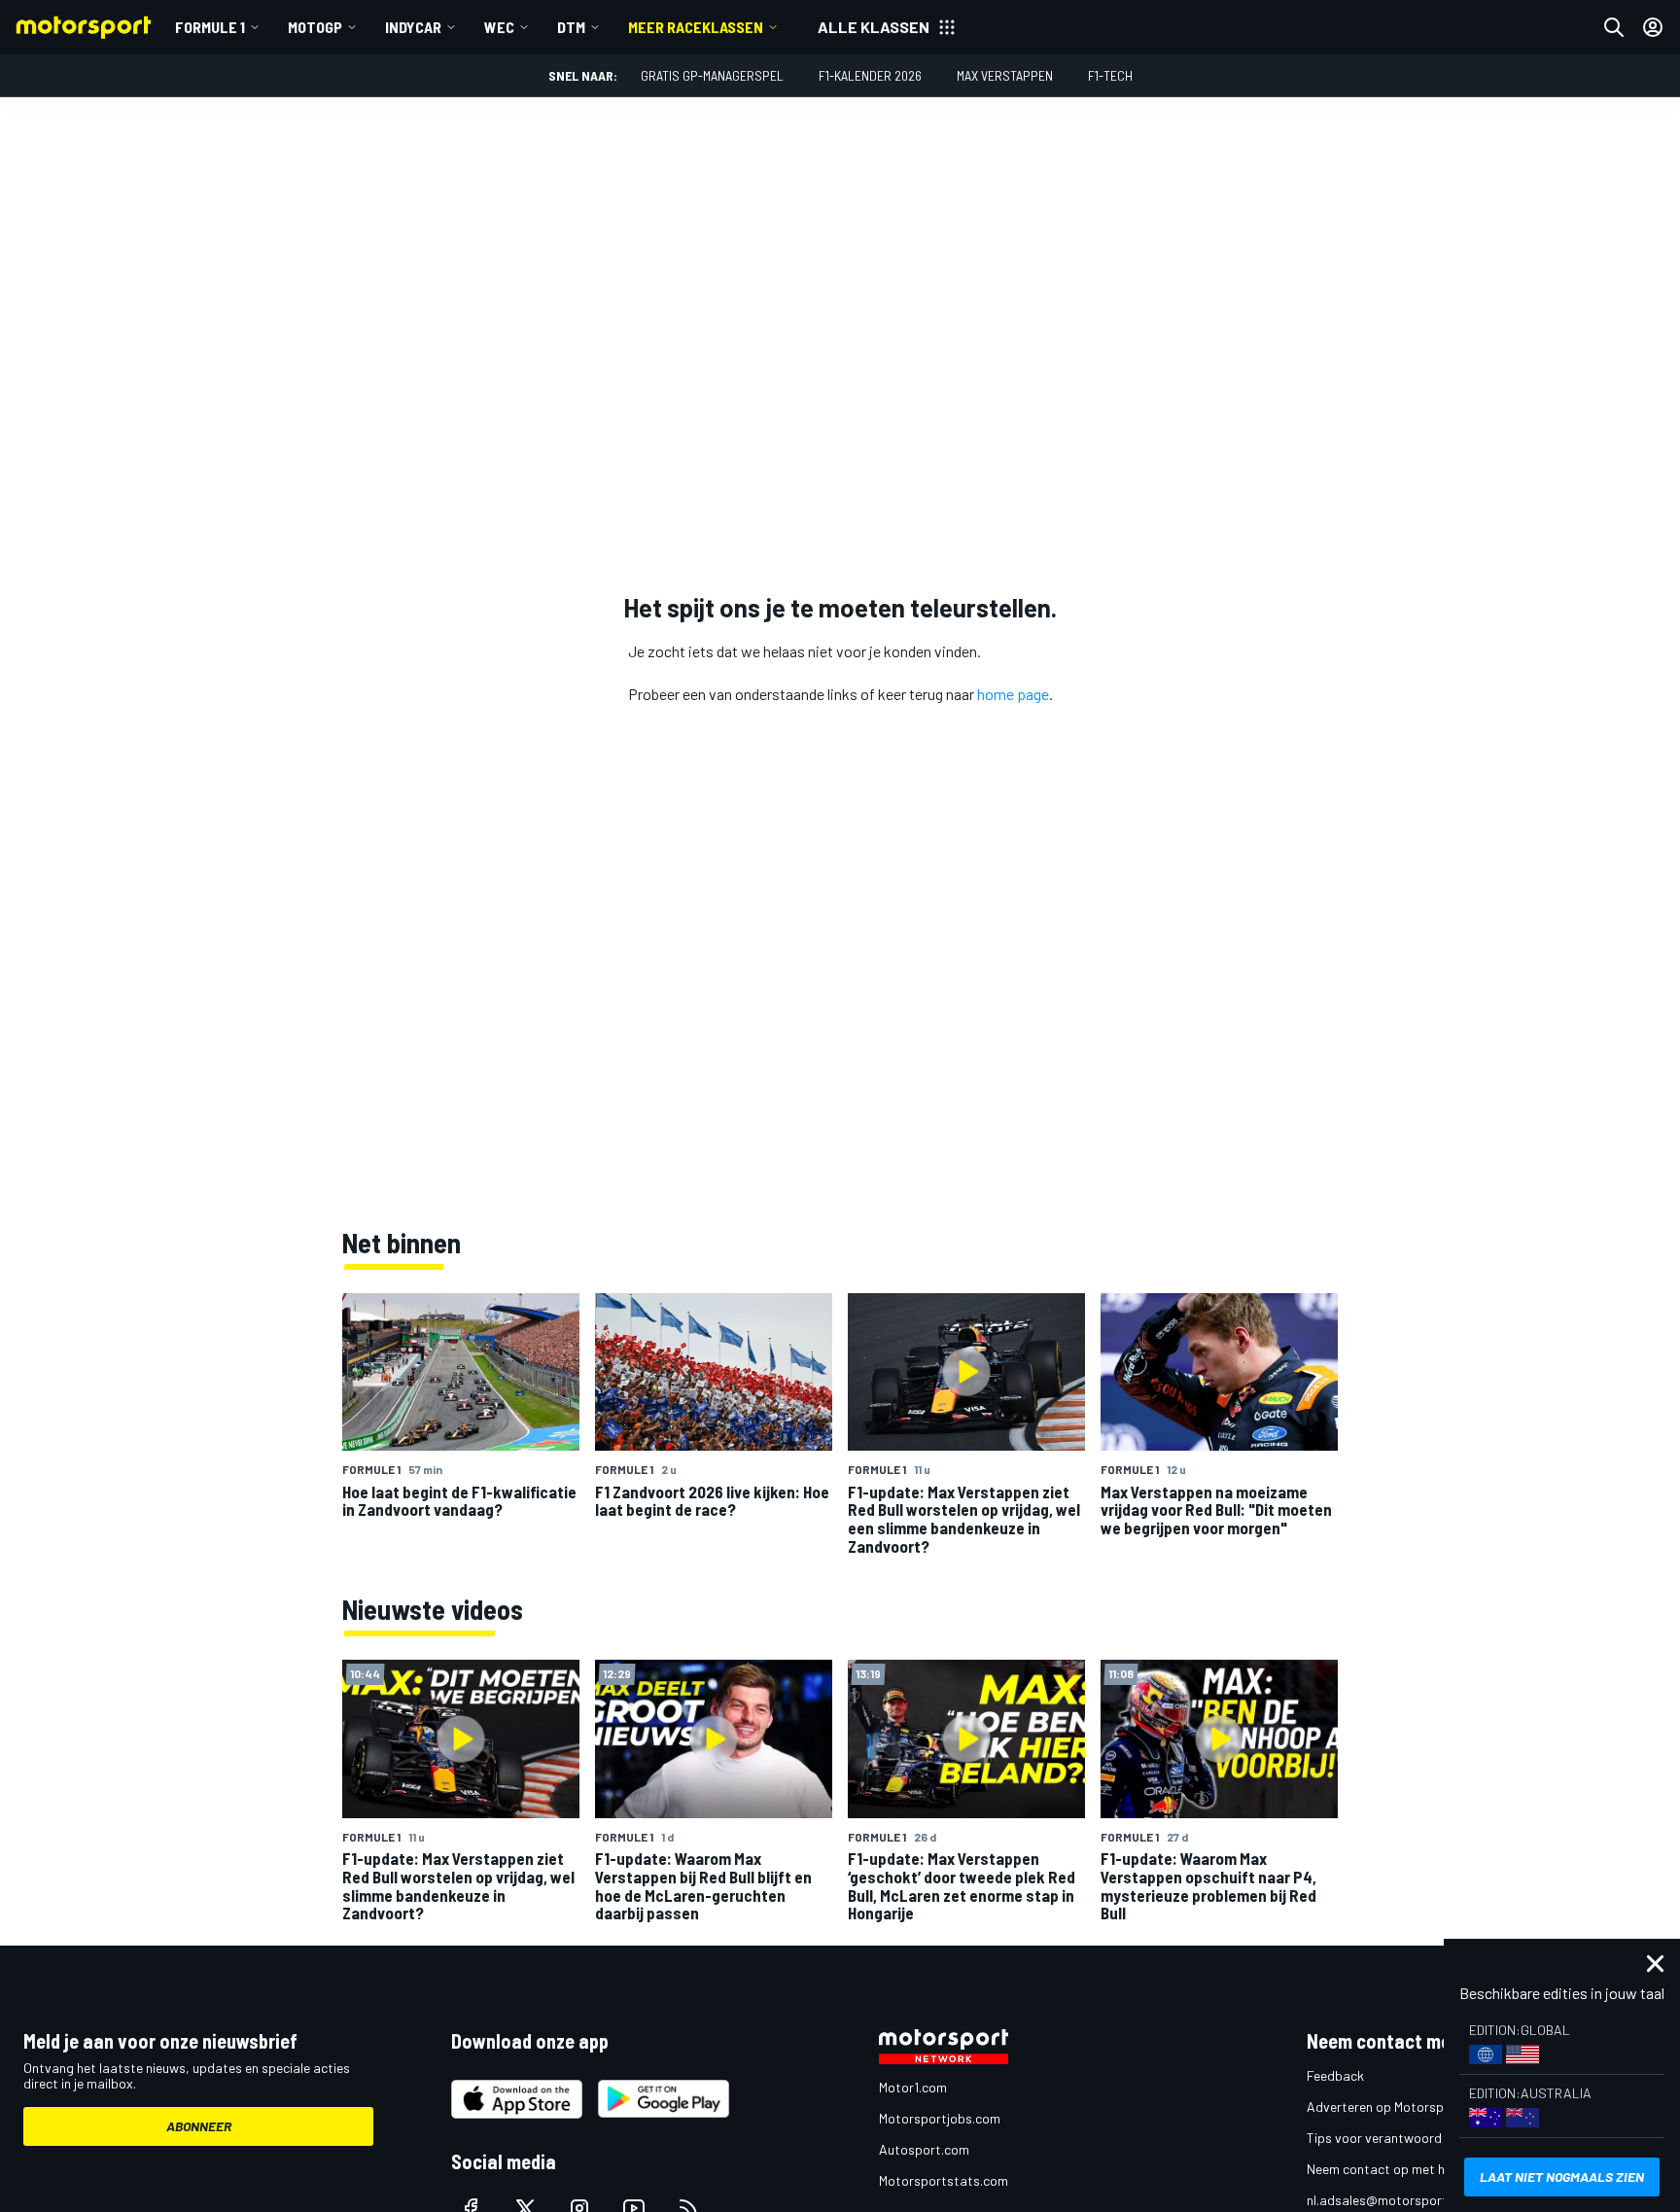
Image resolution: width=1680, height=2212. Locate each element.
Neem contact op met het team (1399, 2169)
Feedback (1335, 2075)
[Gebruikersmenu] (1653, 27)
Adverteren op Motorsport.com (1399, 2107)
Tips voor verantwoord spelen (1395, 2138)
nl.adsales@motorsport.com (1391, 2200)
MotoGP (315, 27)
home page (1013, 694)
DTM (571, 27)
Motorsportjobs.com (940, 2118)
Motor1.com (913, 2087)
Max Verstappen (1005, 75)
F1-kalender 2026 (870, 75)
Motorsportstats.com (944, 2180)
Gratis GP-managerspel (712, 75)
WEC (499, 27)
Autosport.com (924, 2149)
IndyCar (413, 27)
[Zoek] (1614, 27)
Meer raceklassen (696, 27)
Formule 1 (210, 27)
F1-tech (1110, 75)
